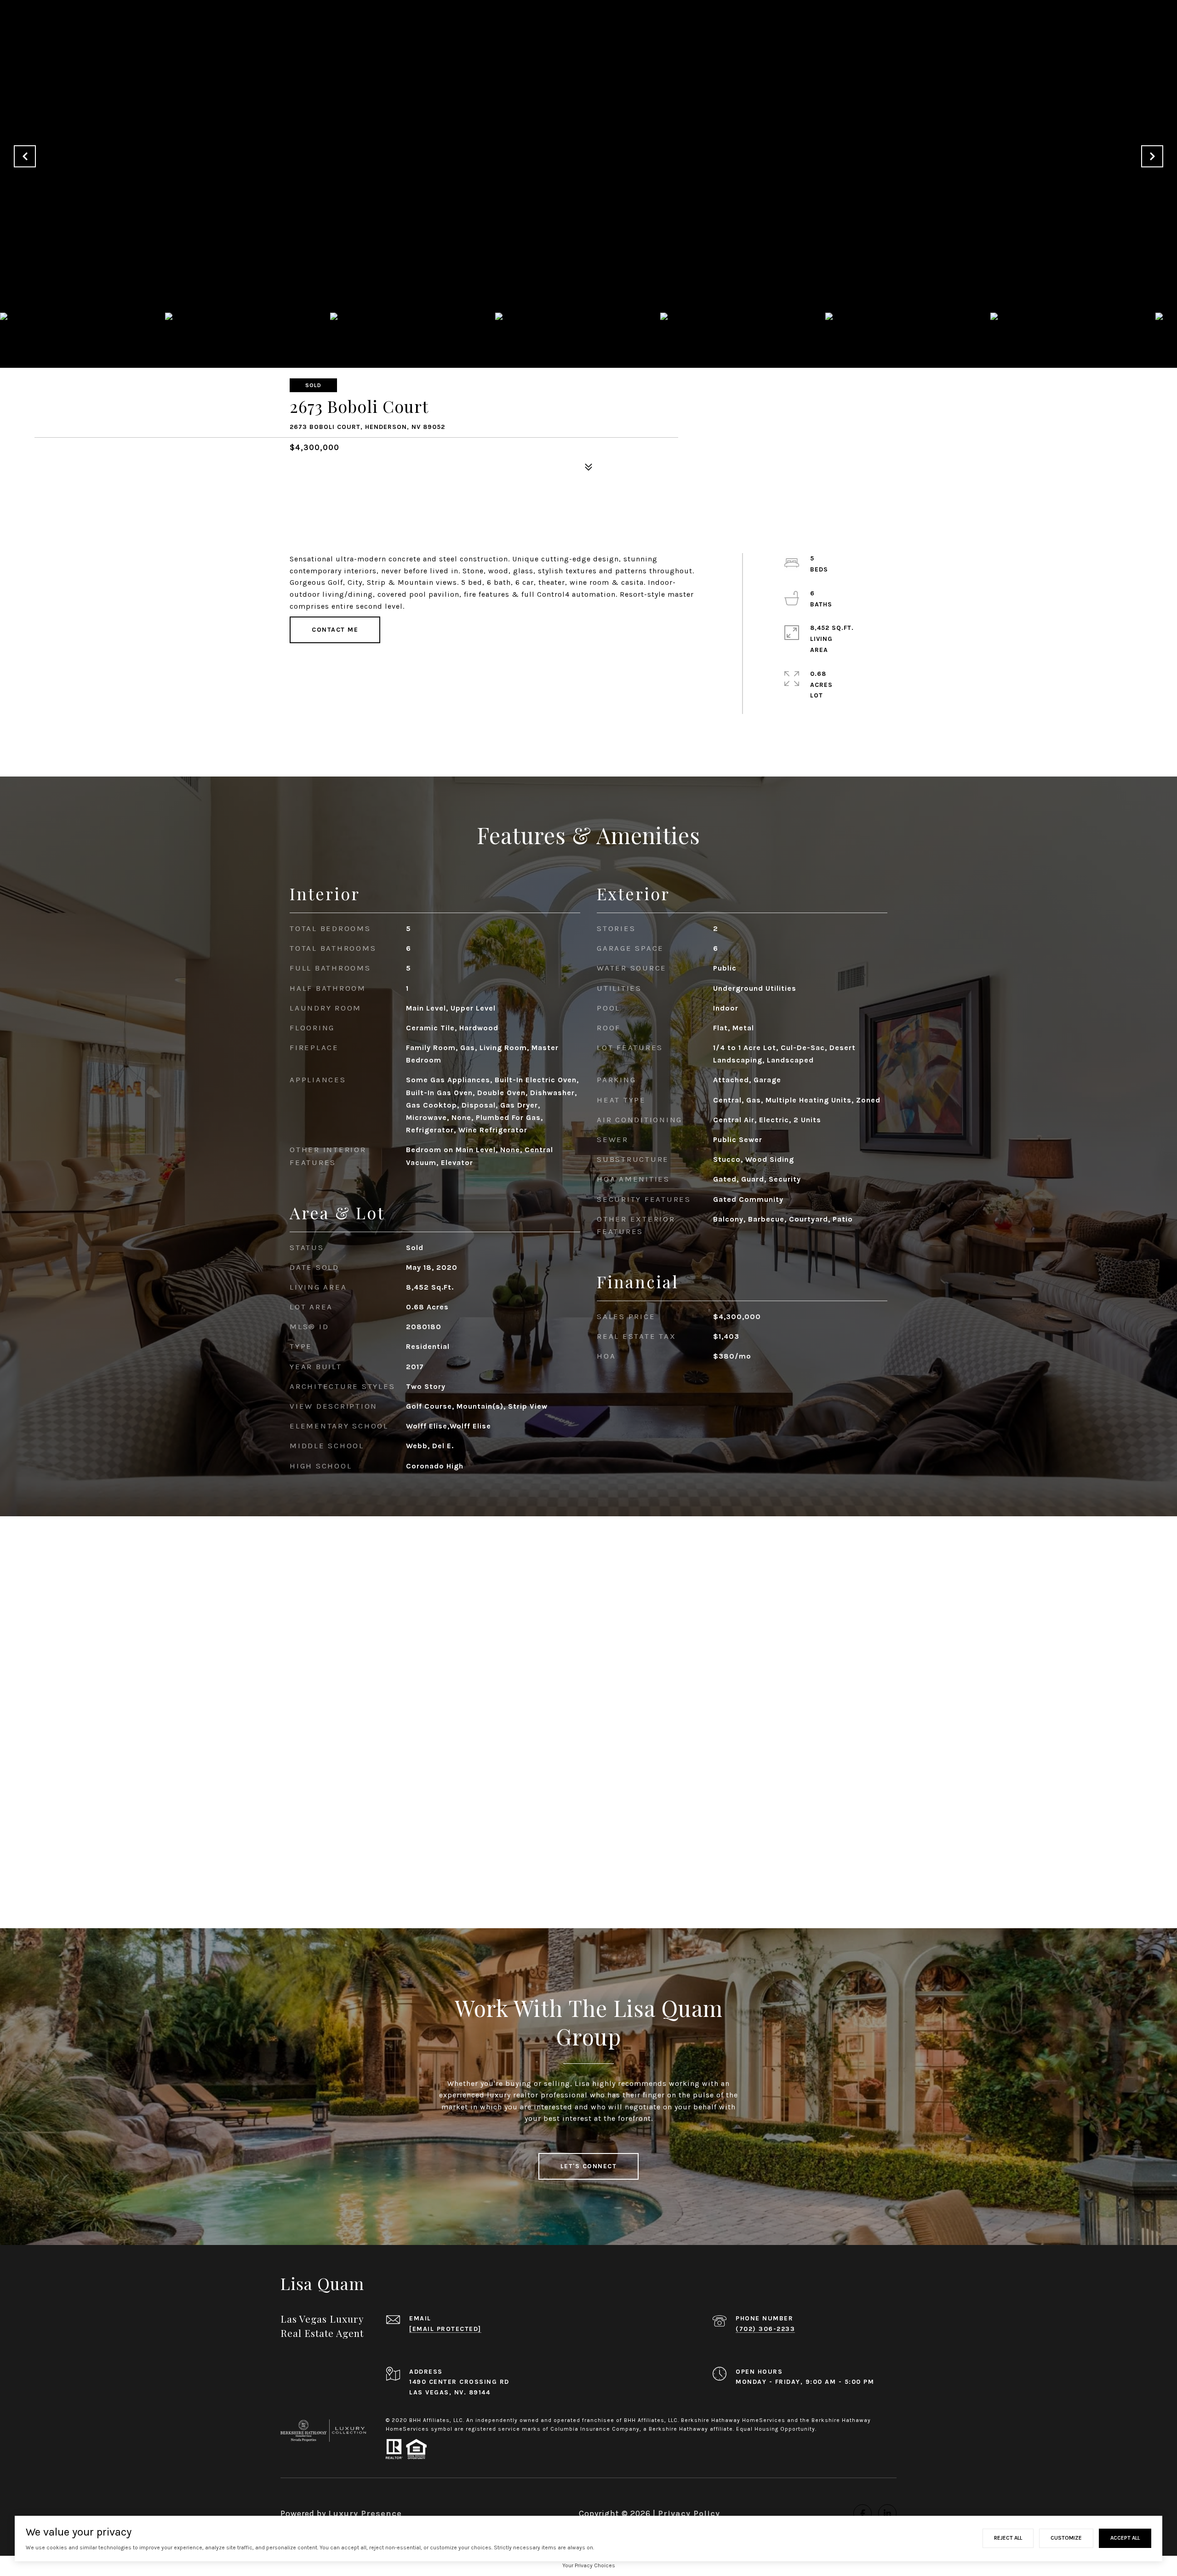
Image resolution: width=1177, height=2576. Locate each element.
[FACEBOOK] (863, 2513)
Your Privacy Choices (589, 2565)
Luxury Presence (365, 2513)
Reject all (1008, 2538)
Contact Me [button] (335, 630)
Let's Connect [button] (589, 2166)
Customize (1066, 2538)
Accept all (1125, 2538)
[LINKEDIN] (887, 2513)
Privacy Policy (689, 2513)
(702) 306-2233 (765, 2329)
